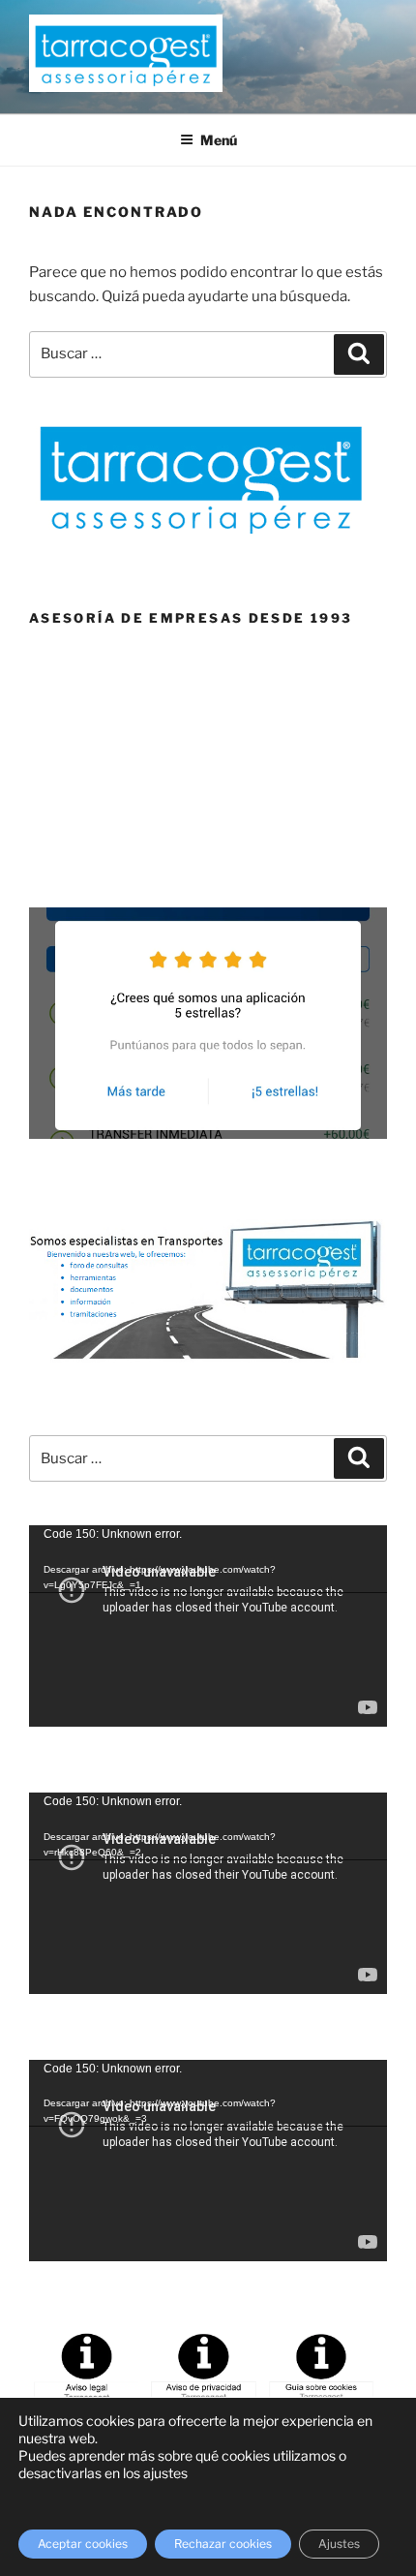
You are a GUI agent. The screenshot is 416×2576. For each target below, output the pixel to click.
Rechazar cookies (223, 2544)
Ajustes (339, 2544)
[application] (208, 1626)
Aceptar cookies (83, 2544)
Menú (219, 140)
